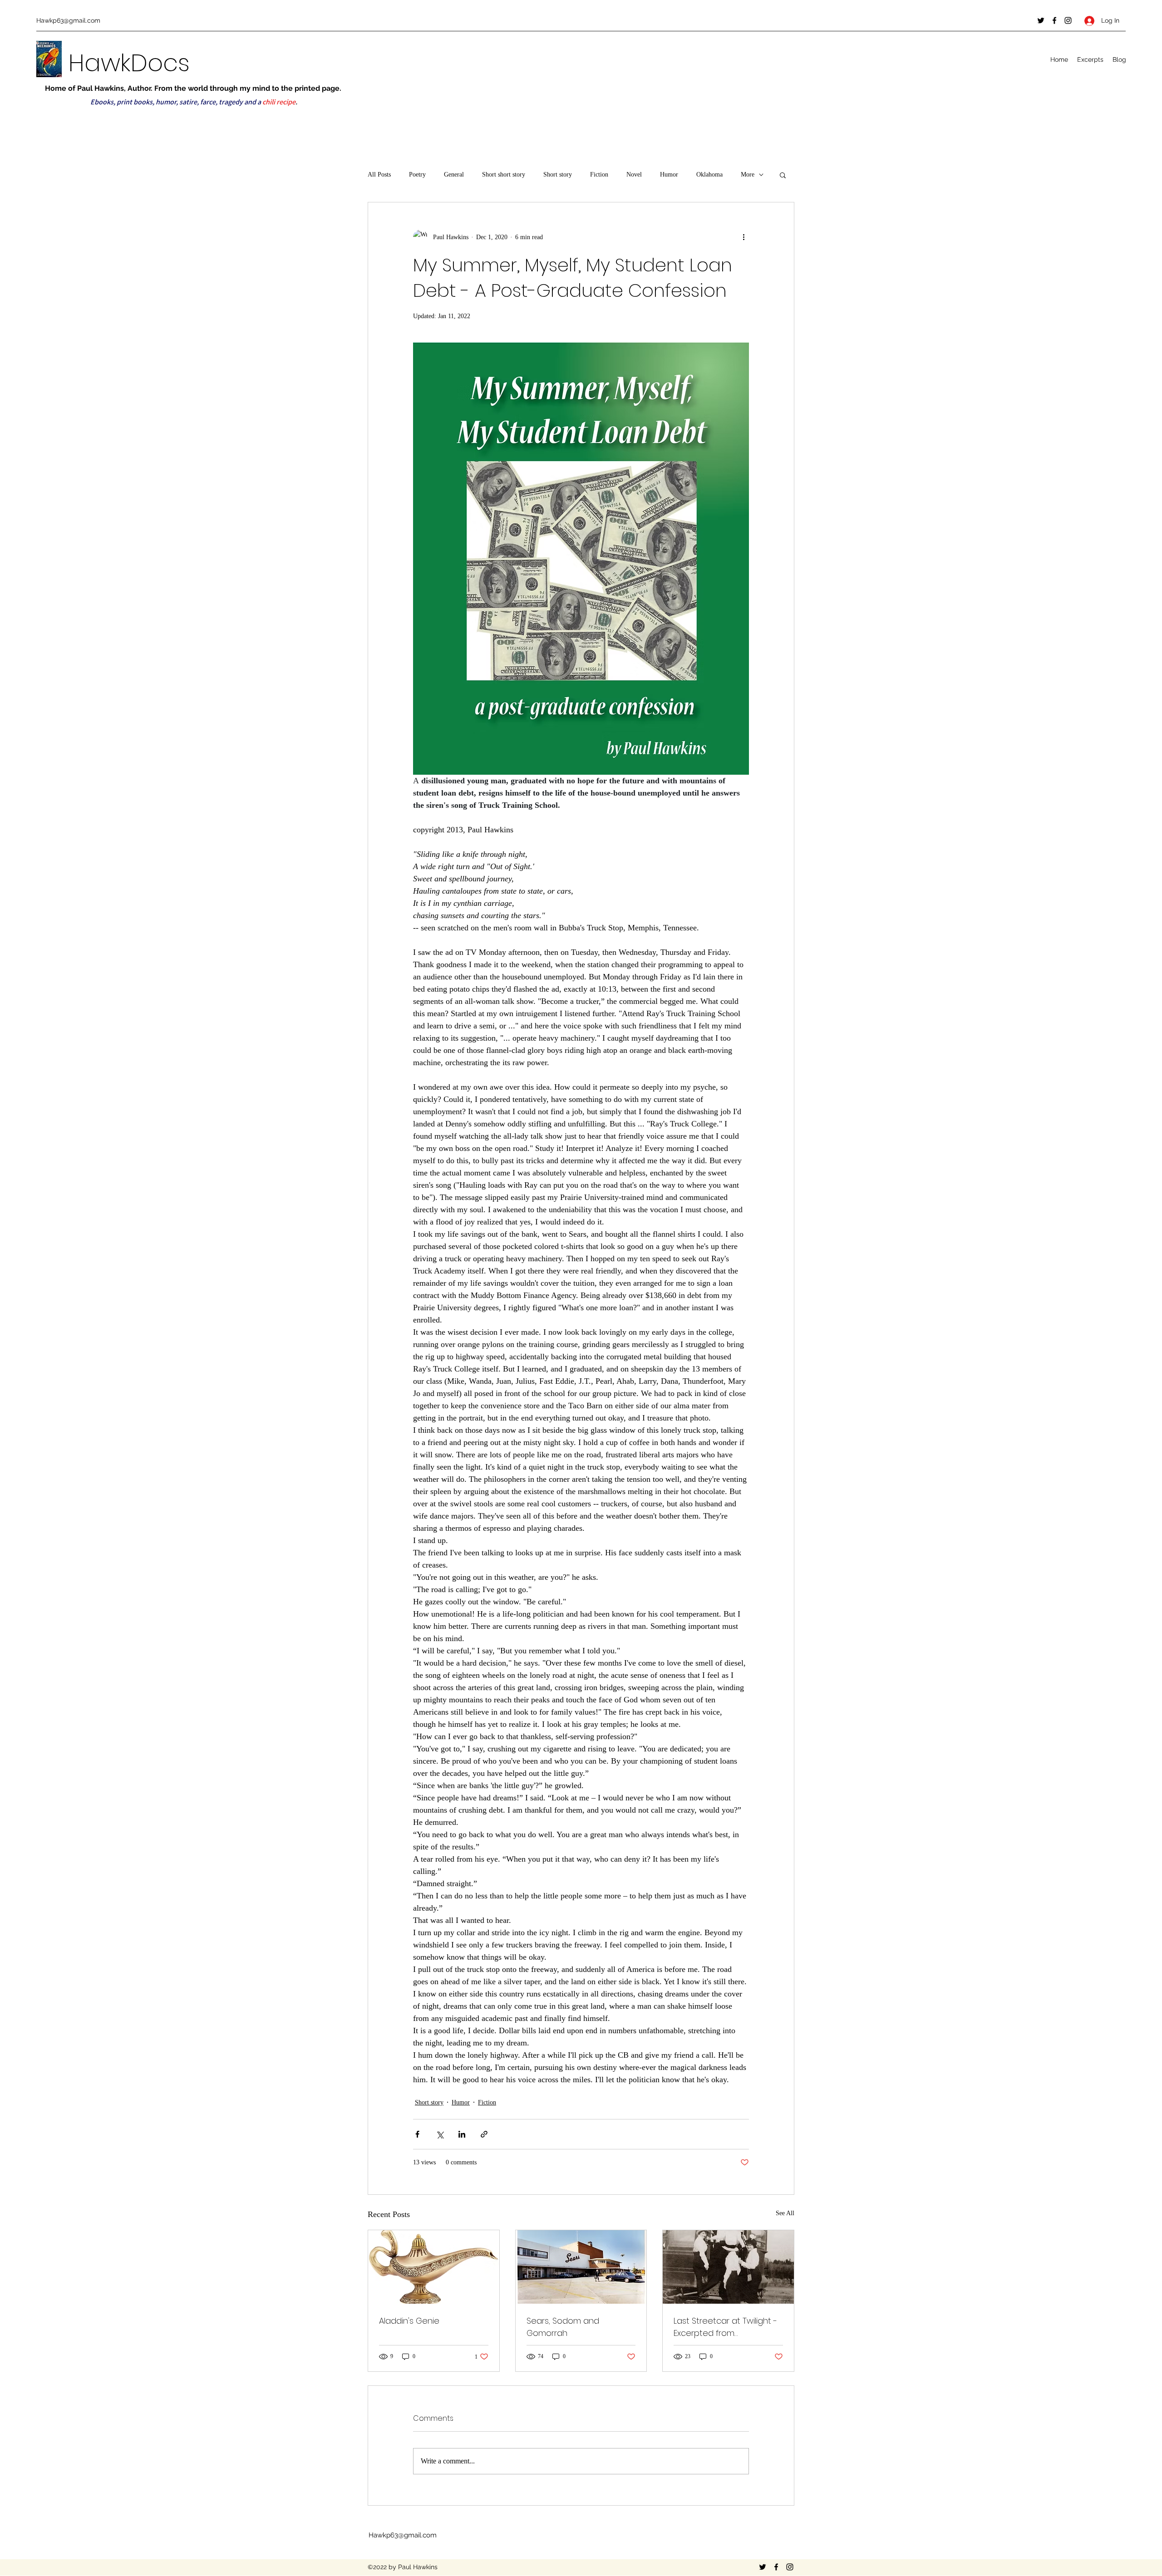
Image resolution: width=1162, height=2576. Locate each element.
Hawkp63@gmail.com (68, 20)
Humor (669, 175)
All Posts (379, 175)
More (748, 175)
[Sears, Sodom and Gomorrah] (581, 2267)
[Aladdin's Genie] (434, 2267)
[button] (783, 175)
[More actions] (743, 237)
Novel (634, 175)
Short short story (504, 175)
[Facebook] (1054, 20)
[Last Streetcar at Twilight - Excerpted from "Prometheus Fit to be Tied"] (728, 2267)
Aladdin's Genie (409, 2321)
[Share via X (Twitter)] (440, 2134)
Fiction (599, 175)
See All (785, 2213)
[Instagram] (1068, 20)
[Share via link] (484, 2134)
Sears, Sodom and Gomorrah (563, 2327)
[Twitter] (1041, 20)
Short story (558, 175)
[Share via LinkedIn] (462, 2134)
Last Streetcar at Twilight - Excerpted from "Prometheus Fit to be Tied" (727, 2327)
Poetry (417, 175)
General (454, 175)
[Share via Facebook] (417, 2134)
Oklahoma (709, 175)
